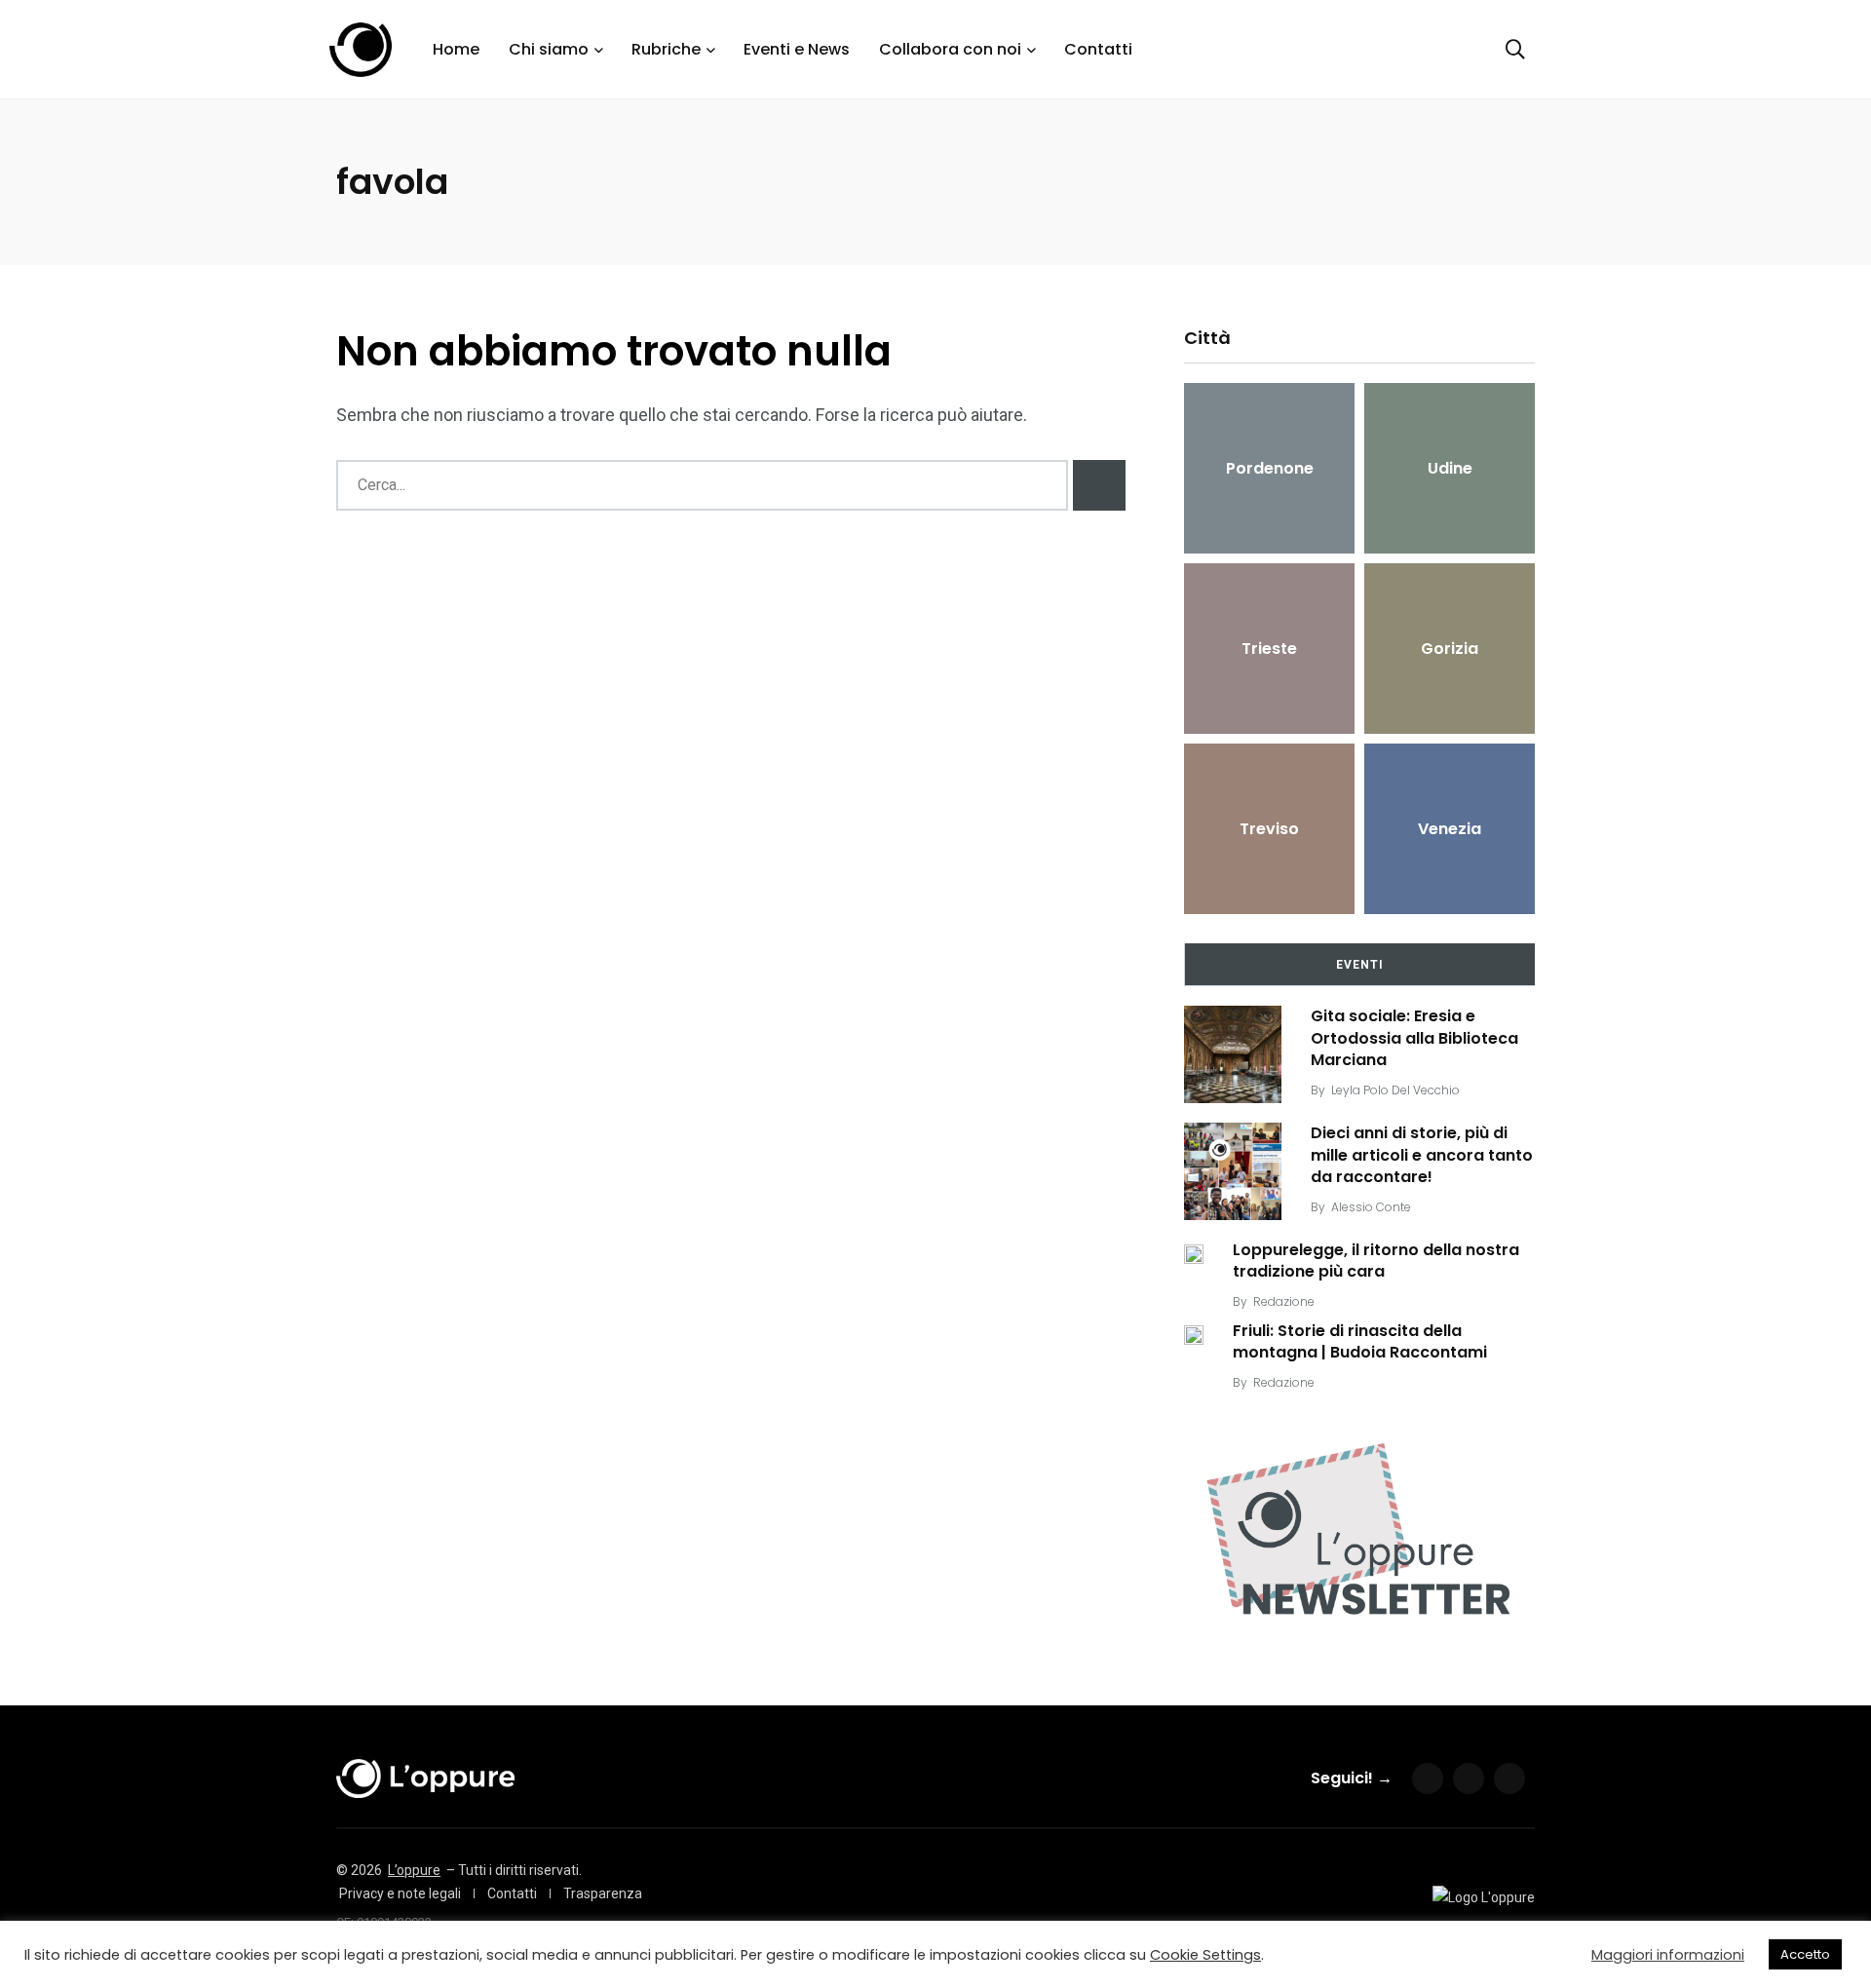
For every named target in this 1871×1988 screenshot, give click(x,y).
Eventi (1360, 965)
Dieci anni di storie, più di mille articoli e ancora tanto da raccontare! (1422, 1155)
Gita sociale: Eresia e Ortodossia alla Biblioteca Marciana (1414, 1038)
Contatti (1098, 49)
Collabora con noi (950, 49)
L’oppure (414, 1870)
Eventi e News (797, 49)
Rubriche (666, 49)
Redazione (1284, 1301)
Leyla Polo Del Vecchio (1395, 1090)
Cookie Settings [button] (1205, 1955)
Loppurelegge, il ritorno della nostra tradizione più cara (1376, 1261)
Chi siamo (549, 49)
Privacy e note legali (400, 1893)
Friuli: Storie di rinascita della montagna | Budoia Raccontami (1360, 1341)
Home (456, 49)
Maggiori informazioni (1668, 1955)
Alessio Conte (1371, 1207)
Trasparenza (603, 1893)
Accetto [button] (1805, 1954)
